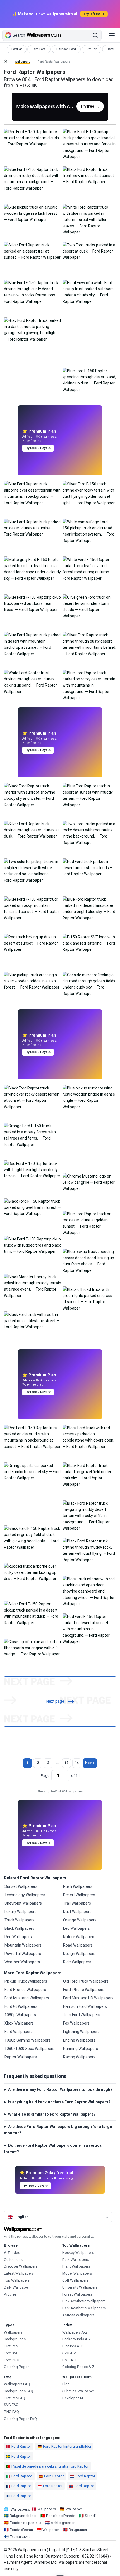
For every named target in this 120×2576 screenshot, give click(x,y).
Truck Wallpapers (20, 1920)
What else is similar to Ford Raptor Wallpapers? (52, 2114)
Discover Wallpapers (21, 2266)
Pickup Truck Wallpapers (26, 1981)
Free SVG (11, 2353)
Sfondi (90, 2516)
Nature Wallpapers (79, 1937)
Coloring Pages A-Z (78, 2367)
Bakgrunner (78, 2530)
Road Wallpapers (78, 1945)
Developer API (74, 2398)
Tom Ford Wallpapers (82, 2015)
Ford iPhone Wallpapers (84, 1990)
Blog (66, 2384)
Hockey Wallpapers (78, 2253)
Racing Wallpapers (79, 2057)
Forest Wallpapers (77, 2294)
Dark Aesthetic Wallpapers (84, 2308)
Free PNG (12, 2360)
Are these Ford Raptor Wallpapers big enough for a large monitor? (58, 2130)
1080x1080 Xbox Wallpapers (29, 2049)
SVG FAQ (11, 2405)
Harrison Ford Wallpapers (85, 2006)
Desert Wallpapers (79, 1895)
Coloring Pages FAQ (20, 2419)
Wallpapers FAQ (17, 2384)
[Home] (6, 61)
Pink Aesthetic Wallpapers (84, 2301)
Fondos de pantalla (26, 2523)
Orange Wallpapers (80, 1920)
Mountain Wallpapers (23, 1945)
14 (77, 1763)
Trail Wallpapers (77, 1903)
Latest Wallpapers (19, 2273)
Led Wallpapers (76, 1928)
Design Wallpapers (79, 1954)
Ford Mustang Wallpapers (27, 1998)
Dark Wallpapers (76, 2260)
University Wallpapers (80, 2287)
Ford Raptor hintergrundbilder (67, 2446)
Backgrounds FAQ (19, 2391)
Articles (10, 2294)
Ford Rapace (22, 2476)
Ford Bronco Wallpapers (25, 1990)
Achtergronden (63, 2523)
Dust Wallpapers (77, 1912)
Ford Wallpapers (19, 2032)
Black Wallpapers (19, 1928)
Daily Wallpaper (16, 2287)
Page (45, 1776)
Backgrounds (15, 2339)
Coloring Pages (17, 2367)
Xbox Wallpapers (19, 2023)
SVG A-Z (69, 2353)
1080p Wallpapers (20, 2015)
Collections (13, 2260)
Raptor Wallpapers (21, 2057)
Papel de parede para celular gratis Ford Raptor (50, 2466)
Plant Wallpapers (76, 2266)
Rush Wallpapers (78, 1886)
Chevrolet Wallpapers (23, 1903)
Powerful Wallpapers (23, 1954)
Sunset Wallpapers (21, 1886)
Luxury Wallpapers (21, 1912)
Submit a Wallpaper (78, 2391)
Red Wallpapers (18, 1937)
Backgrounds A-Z (77, 2339)
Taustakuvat (20, 2537)
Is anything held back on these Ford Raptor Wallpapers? (59, 2102)
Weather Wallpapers (22, 1962)
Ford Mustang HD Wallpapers (88, 1998)
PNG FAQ (11, 2412)
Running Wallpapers (81, 2049)
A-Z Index (12, 2253)
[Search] (95, 35)
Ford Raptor (21, 2446)
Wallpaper (74, 2509)
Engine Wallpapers (79, 2040)
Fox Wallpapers (76, 2023)
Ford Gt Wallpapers (21, 2006)
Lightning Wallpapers (81, 2032)
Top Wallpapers (17, 2280)
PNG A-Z (69, 2360)
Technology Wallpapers (25, 1895)
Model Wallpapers (77, 2273)
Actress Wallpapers (78, 2315)
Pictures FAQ (15, 2398)
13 (66, 1763)
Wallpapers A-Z (75, 2332)
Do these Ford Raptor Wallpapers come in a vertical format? (53, 2148)
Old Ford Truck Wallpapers (86, 1981)
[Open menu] (112, 35)
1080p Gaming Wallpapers (27, 2040)
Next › (90, 1763)
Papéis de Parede (61, 2516)
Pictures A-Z (73, 2346)
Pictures (11, 2346)
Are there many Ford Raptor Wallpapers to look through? (60, 2089)
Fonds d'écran (21, 2530)
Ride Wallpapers (77, 1962)
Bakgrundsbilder (23, 2516)
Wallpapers (22, 62)
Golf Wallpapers (75, 2280)
